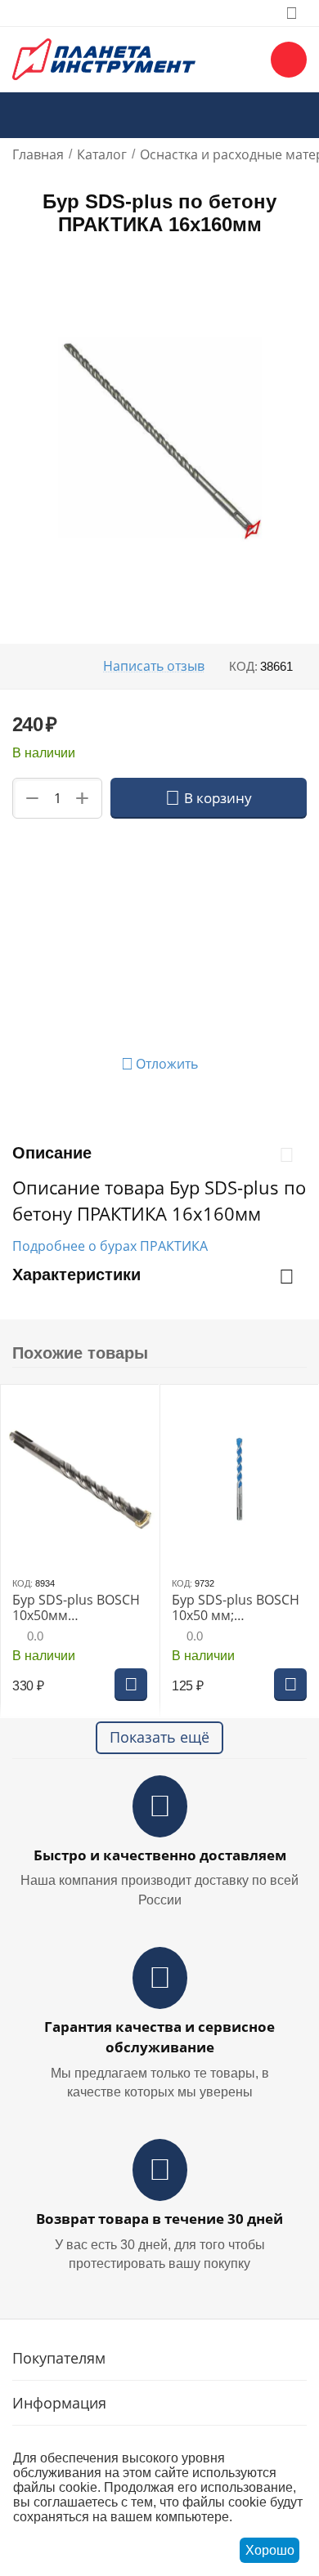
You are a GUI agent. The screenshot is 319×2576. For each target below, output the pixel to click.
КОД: (243, 666)
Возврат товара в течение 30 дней (159, 2219)
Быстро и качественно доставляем (160, 1855)
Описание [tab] (52, 1153)
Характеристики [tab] (76, 1275)
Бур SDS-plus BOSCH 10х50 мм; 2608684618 (236, 1608)
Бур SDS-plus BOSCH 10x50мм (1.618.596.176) (76, 1608)
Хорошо (270, 2550)
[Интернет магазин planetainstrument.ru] (104, 58)
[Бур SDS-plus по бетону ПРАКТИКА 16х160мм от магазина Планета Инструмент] (159, 438)
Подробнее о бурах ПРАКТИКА (110, 1246)
